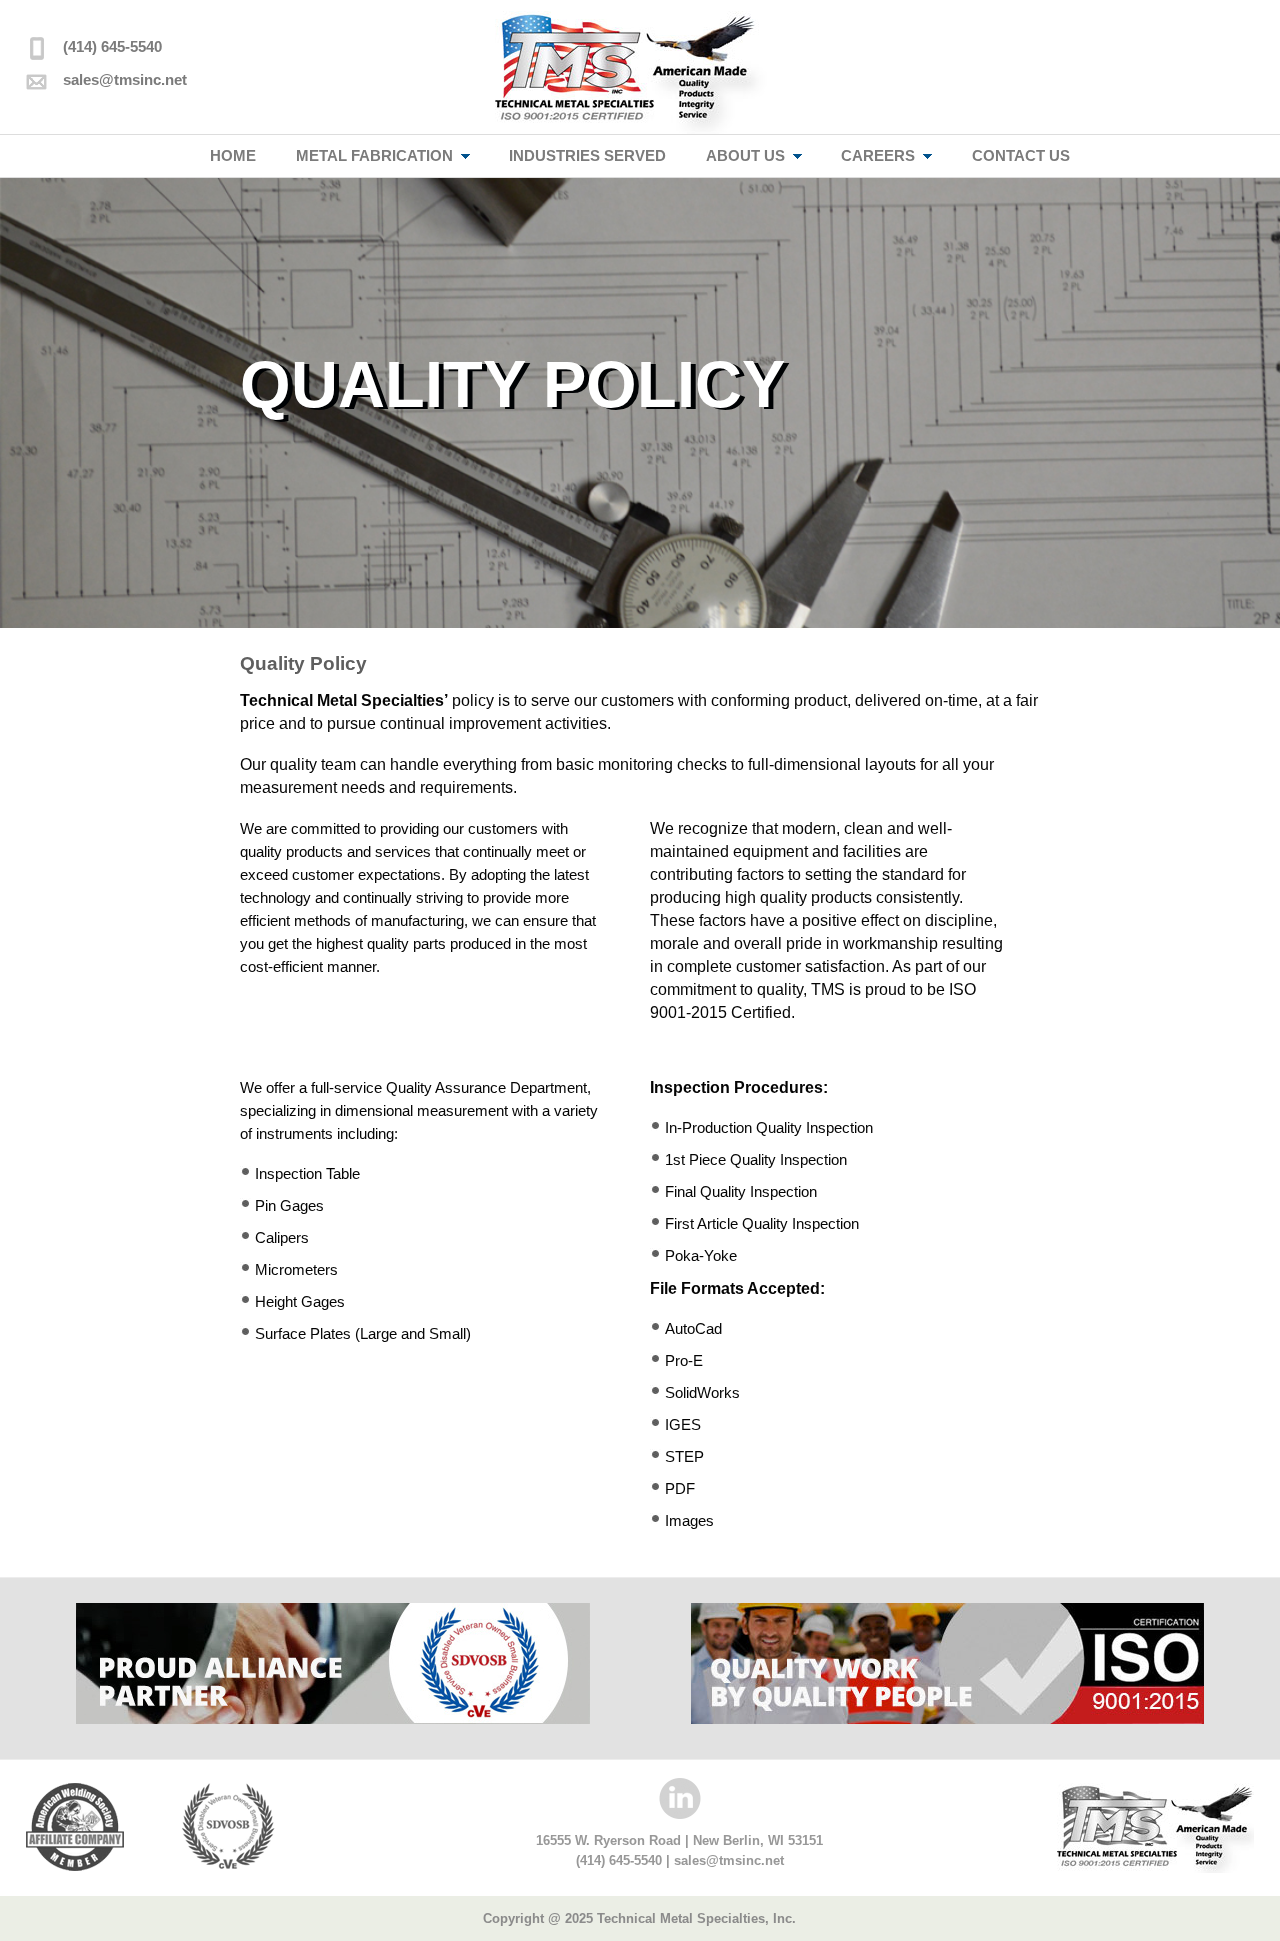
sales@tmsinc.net (125, 79)
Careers (878, 155)
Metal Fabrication (374, 155)
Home (233, 155)
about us (745, 155)
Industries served (587, 155)
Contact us (1021, 155)
